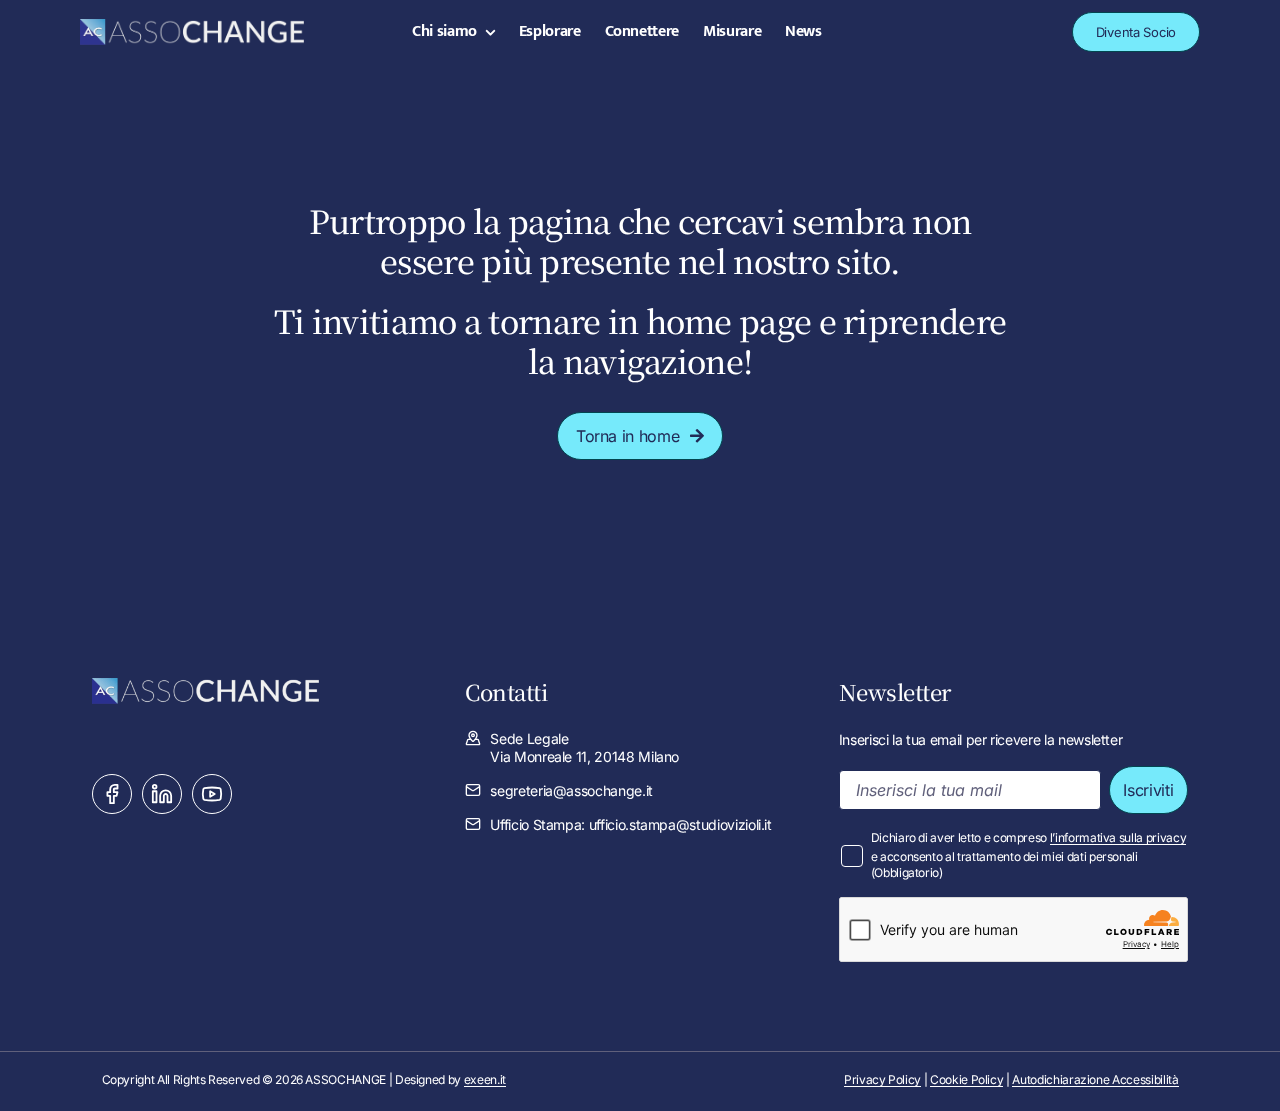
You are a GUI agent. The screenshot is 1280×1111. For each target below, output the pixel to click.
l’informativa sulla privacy (1118, 837)
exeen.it (485, 1079)
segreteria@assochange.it (571, 790)
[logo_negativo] (192, 27)
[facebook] (112, 794)
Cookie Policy (966, 1079)
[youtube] (212, 794)
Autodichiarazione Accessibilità (1095, 1079)
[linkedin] (162, 794)
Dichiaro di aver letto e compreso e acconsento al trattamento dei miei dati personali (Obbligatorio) (1029, 855)
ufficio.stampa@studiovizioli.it (680, 824)
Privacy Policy (882, 1079)
